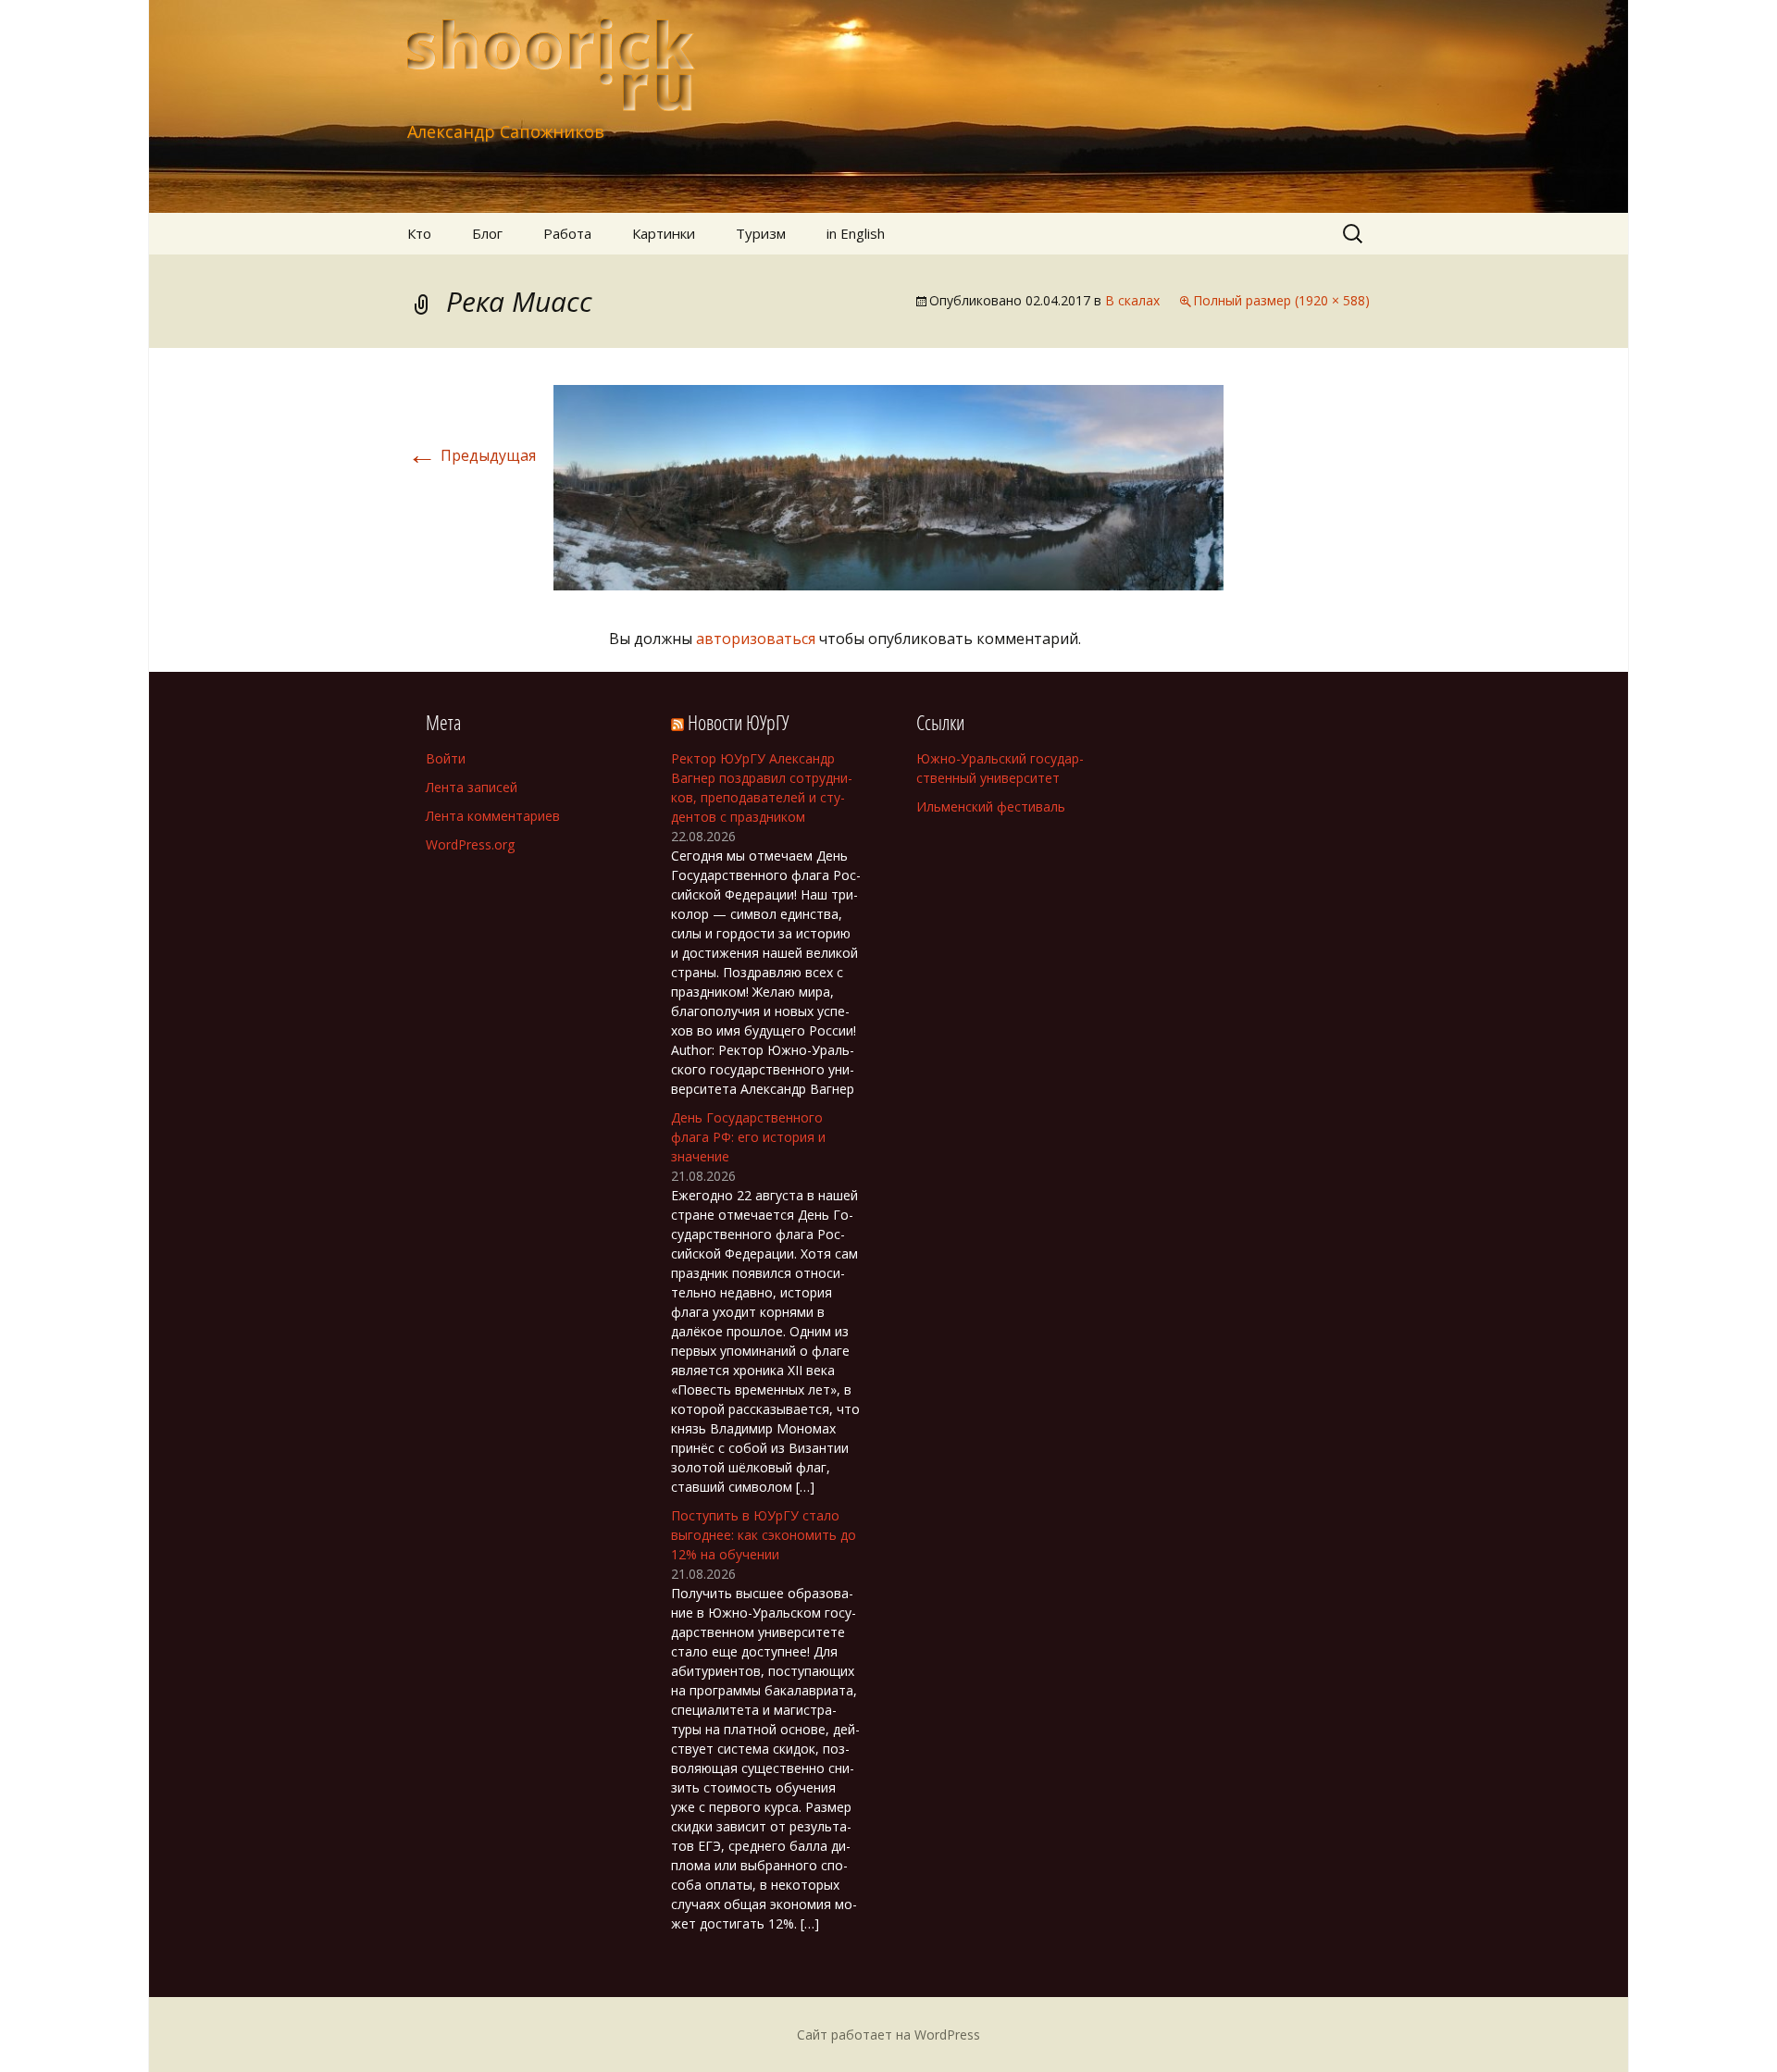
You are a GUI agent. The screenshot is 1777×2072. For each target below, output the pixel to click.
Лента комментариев (493, 816)
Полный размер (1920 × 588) (1281, 300)
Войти (446, 758)
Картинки (664, 233)
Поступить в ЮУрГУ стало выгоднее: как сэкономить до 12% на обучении (764, 1535)
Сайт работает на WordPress (888, 2035)
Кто (419, 233)
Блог (487, 233)
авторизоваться (756, 639)
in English (856, 233)
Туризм (761, 233)
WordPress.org (470, 844)
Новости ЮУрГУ (738, 722)
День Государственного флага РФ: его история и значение (748, 1137)
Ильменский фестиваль (991, 806)
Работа (567, 233)
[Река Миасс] (888, 486)
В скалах (1132, 300)
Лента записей (472, 787)
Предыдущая (472, 455)
